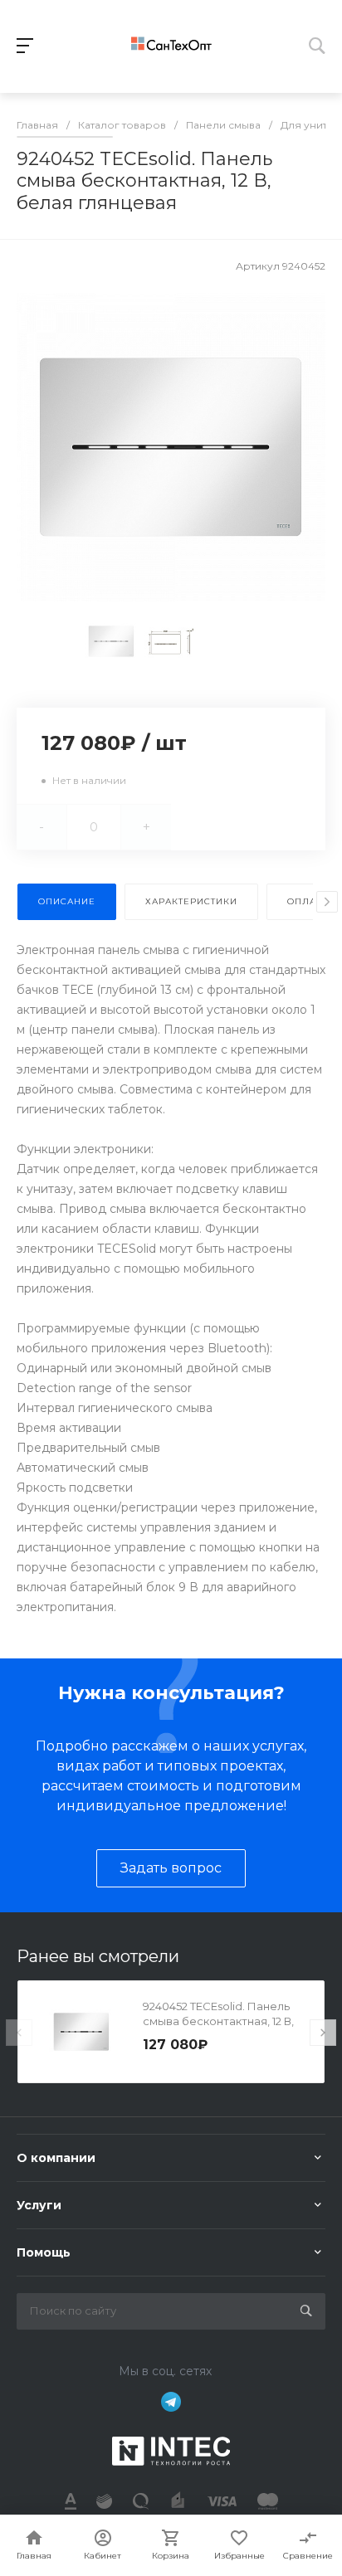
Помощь (44, 2252)
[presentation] (327, 902)
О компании (56, 2158)
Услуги (39, 2205)
